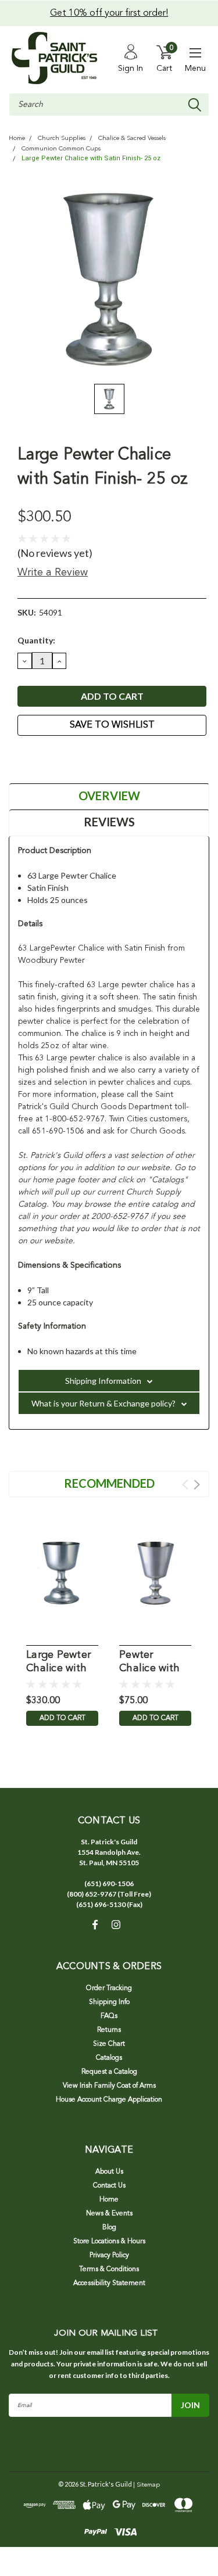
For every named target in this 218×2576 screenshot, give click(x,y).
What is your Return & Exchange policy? (103, 1403)
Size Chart (109, 2044)
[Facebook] (23, 757)
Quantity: (36, 640)
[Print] (52, 757)
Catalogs (109, 2058)
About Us (109, 2172)
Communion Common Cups (61, 149)
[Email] (38, 757)
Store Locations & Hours (109, 2242)
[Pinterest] (81, 757)
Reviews (109, 822)
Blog (109, 2228)
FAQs (109, 2016)
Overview (109, 796)
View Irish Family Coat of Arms (109, 2086)
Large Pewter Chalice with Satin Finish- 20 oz (58, 1662)
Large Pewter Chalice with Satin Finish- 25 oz (91, 158)
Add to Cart (62, 1718)
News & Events (109, 2214)
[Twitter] (67, 757)
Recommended (109, 1483)
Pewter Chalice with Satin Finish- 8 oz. (154, 1662)
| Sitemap (146, 2485)
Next (197, 1485)
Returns (109, 2030)
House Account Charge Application (109, 2100)
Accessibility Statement (109, 2283)
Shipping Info (109, 2002)
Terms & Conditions (109, 2269)
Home (17, 138)
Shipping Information (103, 1381)
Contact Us (109, 2186)
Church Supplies (62, 138)
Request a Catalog (109, 2072)
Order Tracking (109, 1988)
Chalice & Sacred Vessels (132, 138)
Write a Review (53, 573)
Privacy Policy (109, 2255)
